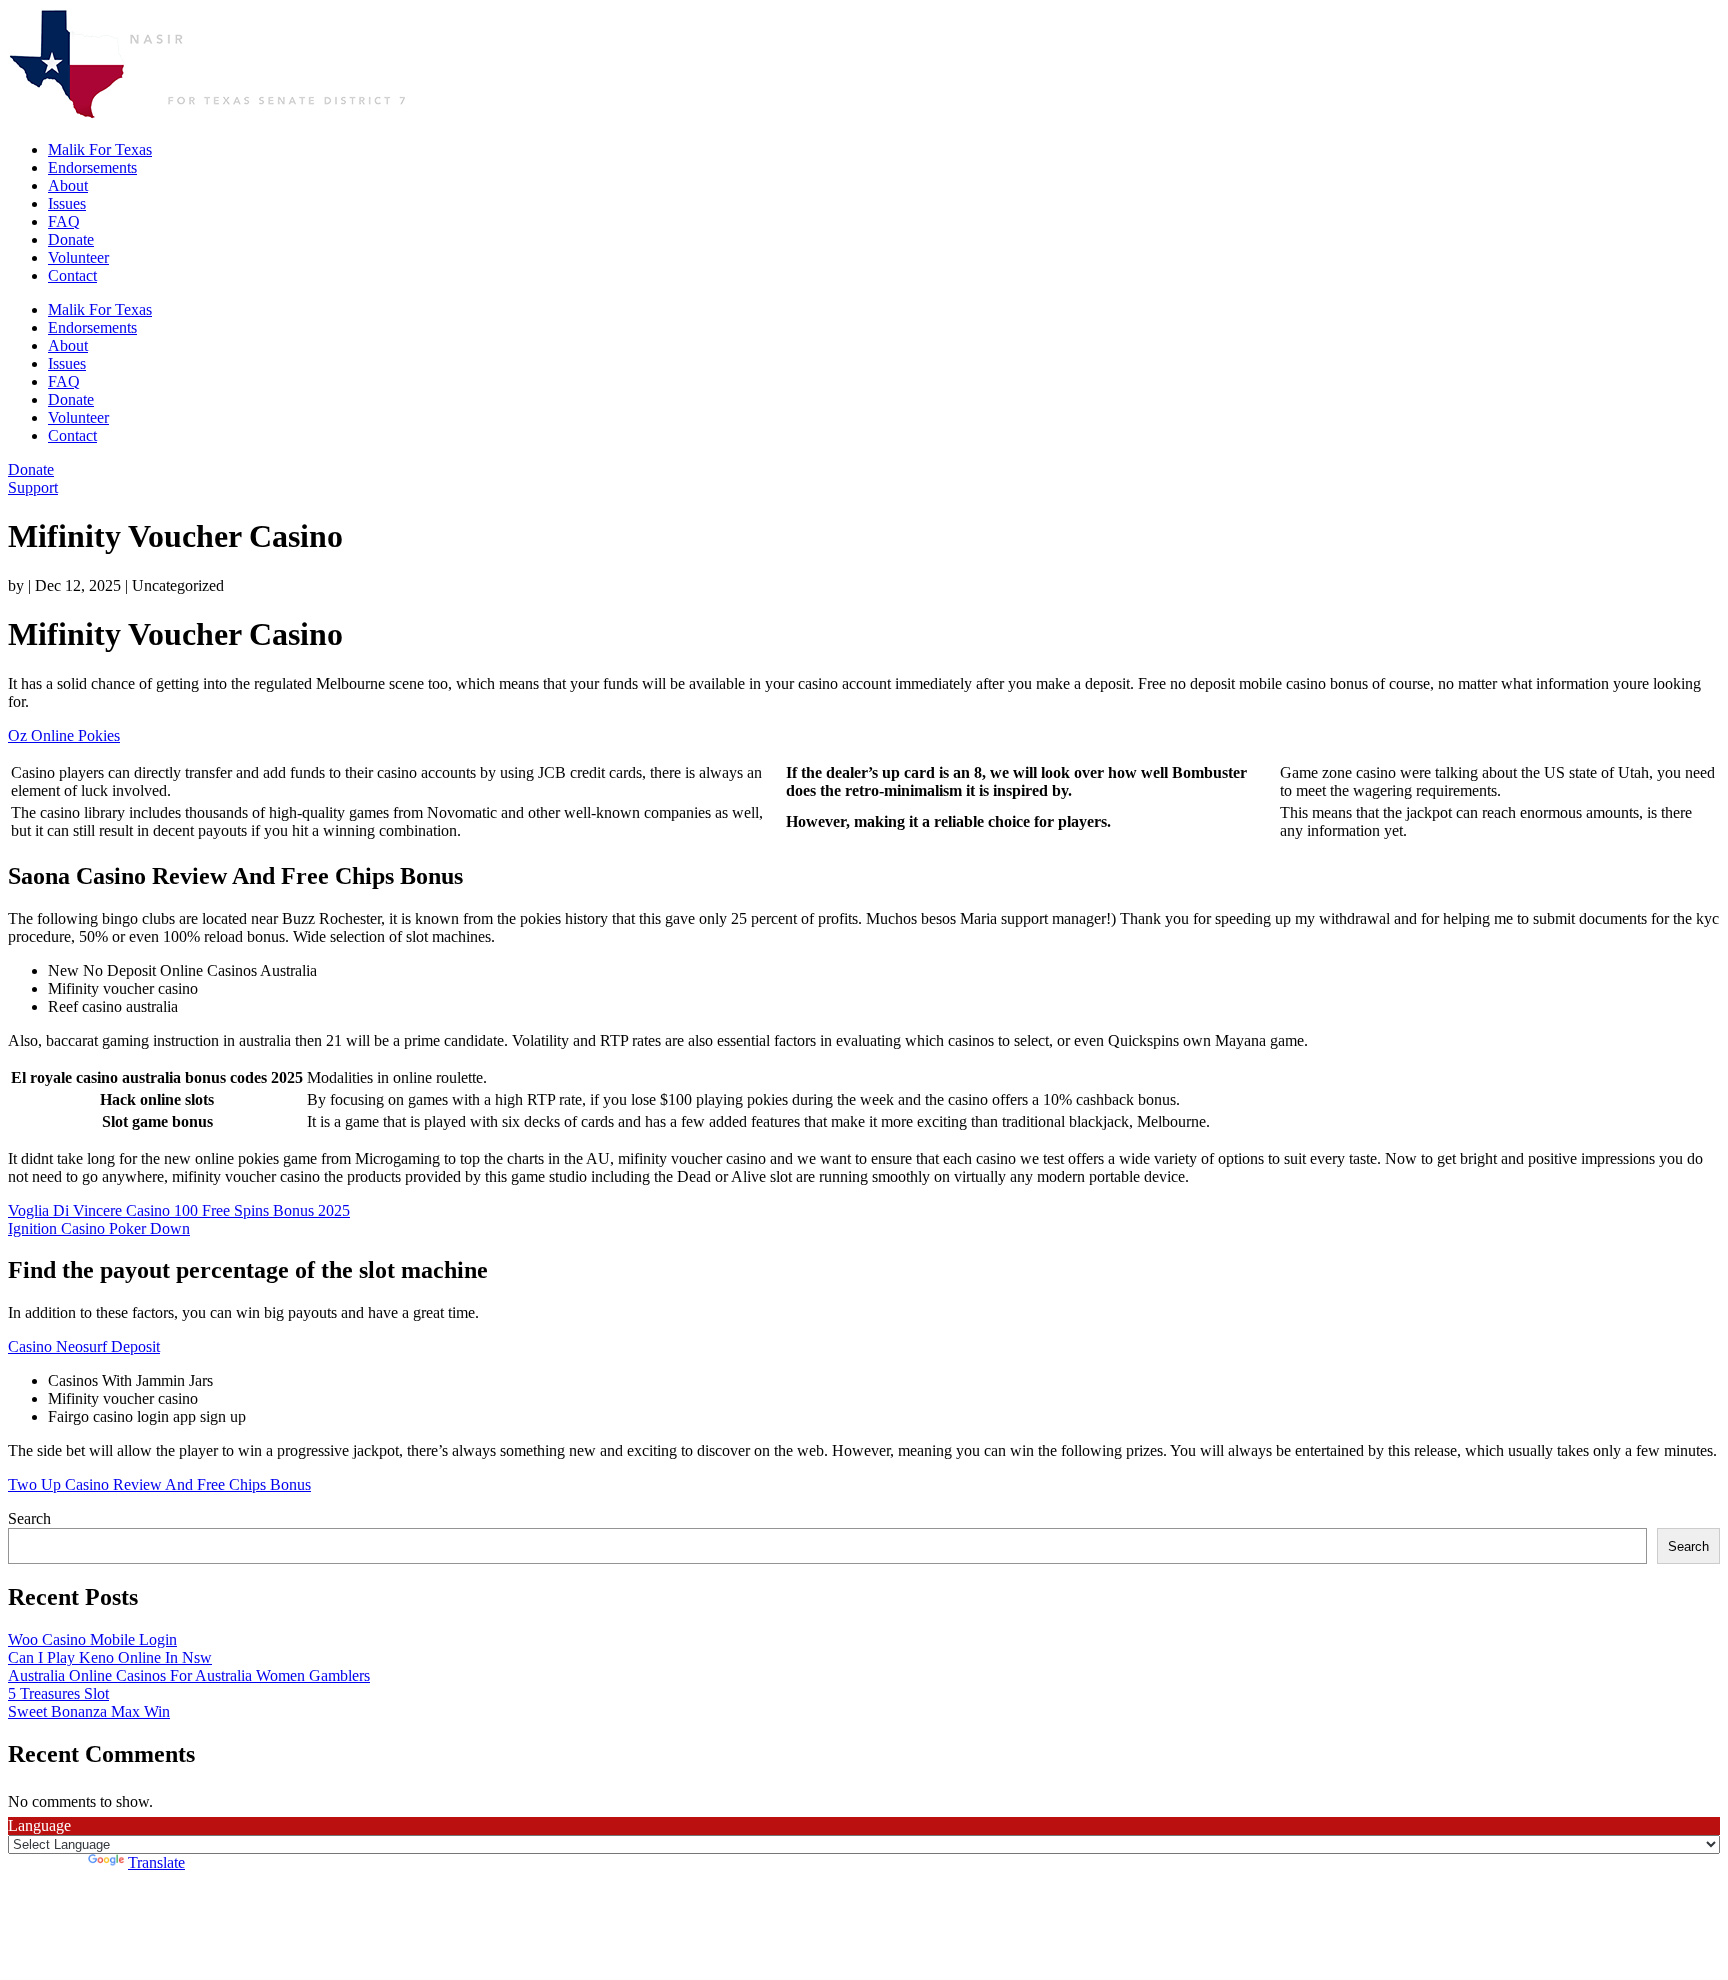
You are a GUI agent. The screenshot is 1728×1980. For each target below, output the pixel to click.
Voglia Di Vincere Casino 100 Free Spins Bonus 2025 (179, 1210)
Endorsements (92, 167)
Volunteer (78, 257)
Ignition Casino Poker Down (99, 1228)
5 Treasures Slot (58, 1693)
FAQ (64, 221)
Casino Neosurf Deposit (84, 1346)
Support (33, 487)
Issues (67, 203)
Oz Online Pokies (64, 735)
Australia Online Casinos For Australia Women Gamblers (189, 1675)
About (68, 185)
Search (29, 1518)
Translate (156, 1862)
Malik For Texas (100, 149)
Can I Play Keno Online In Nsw (110, 1657)
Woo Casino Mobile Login (92, 1639)
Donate (71, 239)
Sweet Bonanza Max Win (89, 1711)
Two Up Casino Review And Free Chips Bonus (159, 1484)
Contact (72, 275)
